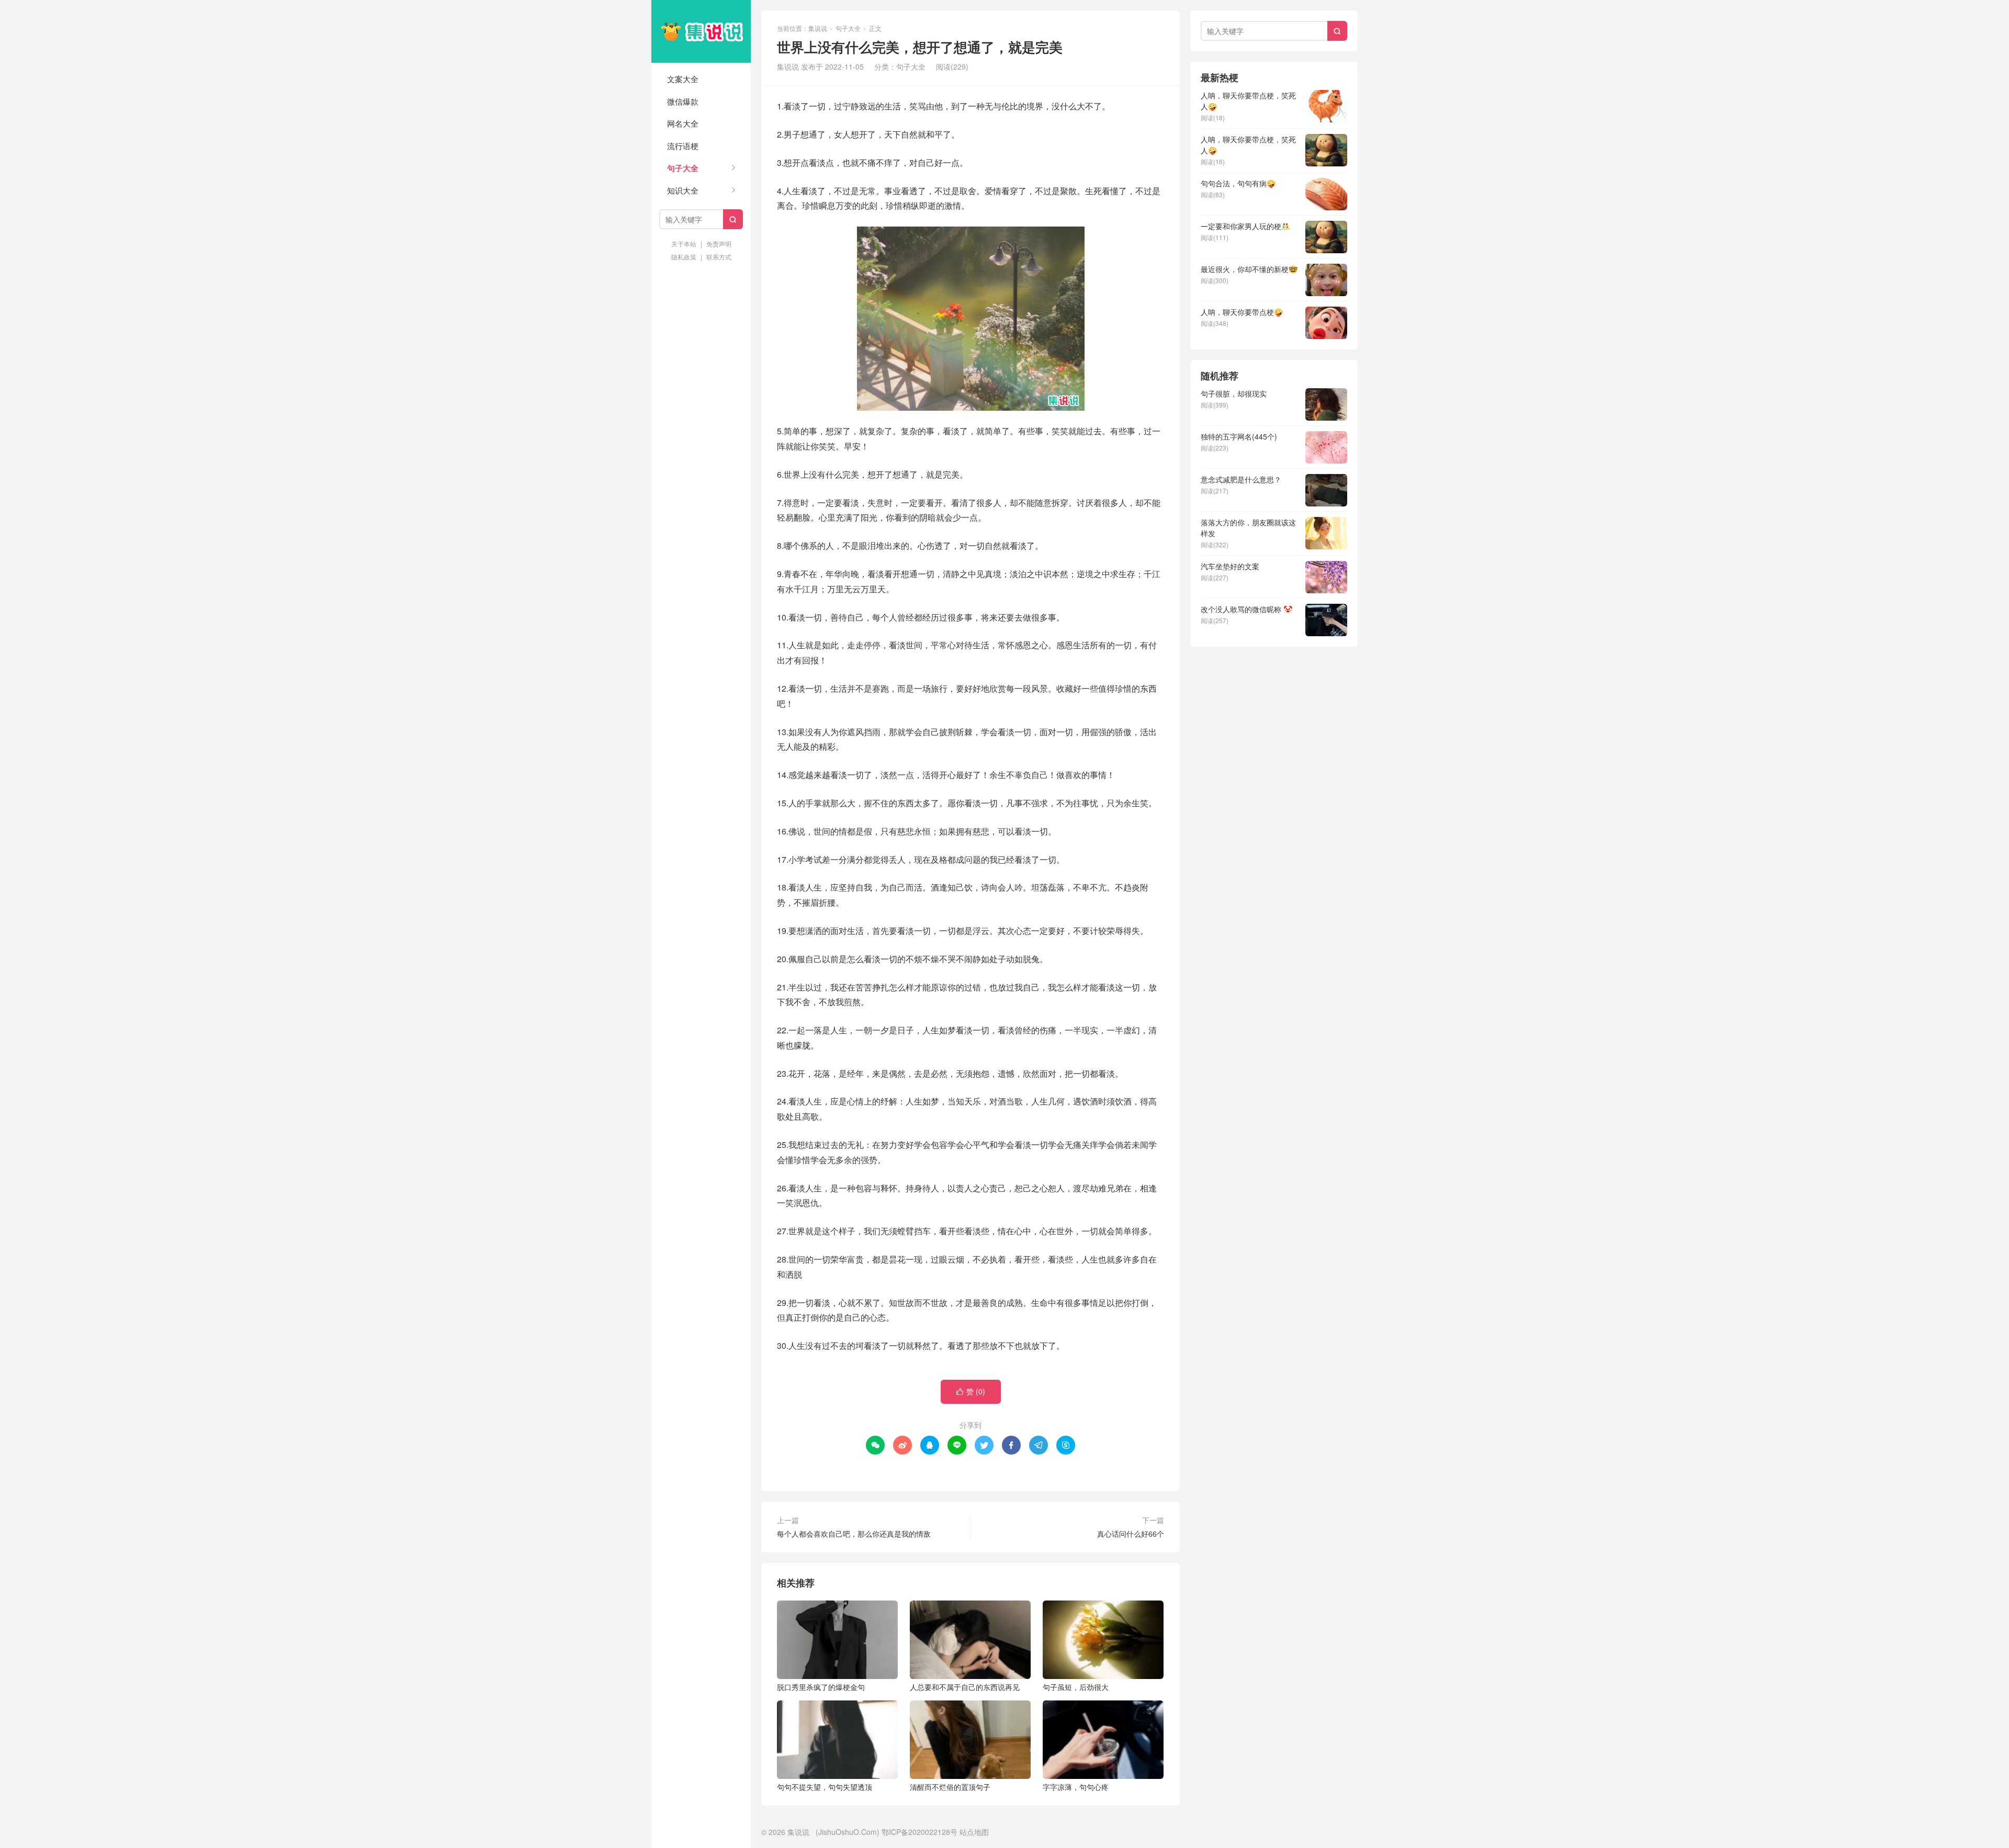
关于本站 (684, 244)
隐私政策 (684, 257)
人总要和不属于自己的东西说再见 (965, 1687)
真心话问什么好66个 (1131, 1534)
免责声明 (719, 244)
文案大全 (683, 79)
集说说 (701, 31)
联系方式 (719, 257)
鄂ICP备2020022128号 (919, 1832)
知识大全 (683, 190)
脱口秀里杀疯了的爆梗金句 (821, 1687)
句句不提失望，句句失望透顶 (825, 1787)
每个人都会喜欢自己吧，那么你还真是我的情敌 (854, 1534)
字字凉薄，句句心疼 (1076, 1787)
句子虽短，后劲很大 (1076, 1687)
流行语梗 (683, 146)
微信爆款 (683, 101)
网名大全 (683, 123)
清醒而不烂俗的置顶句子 (950, 1787)
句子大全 (683, 168)
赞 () (971, 1391)
